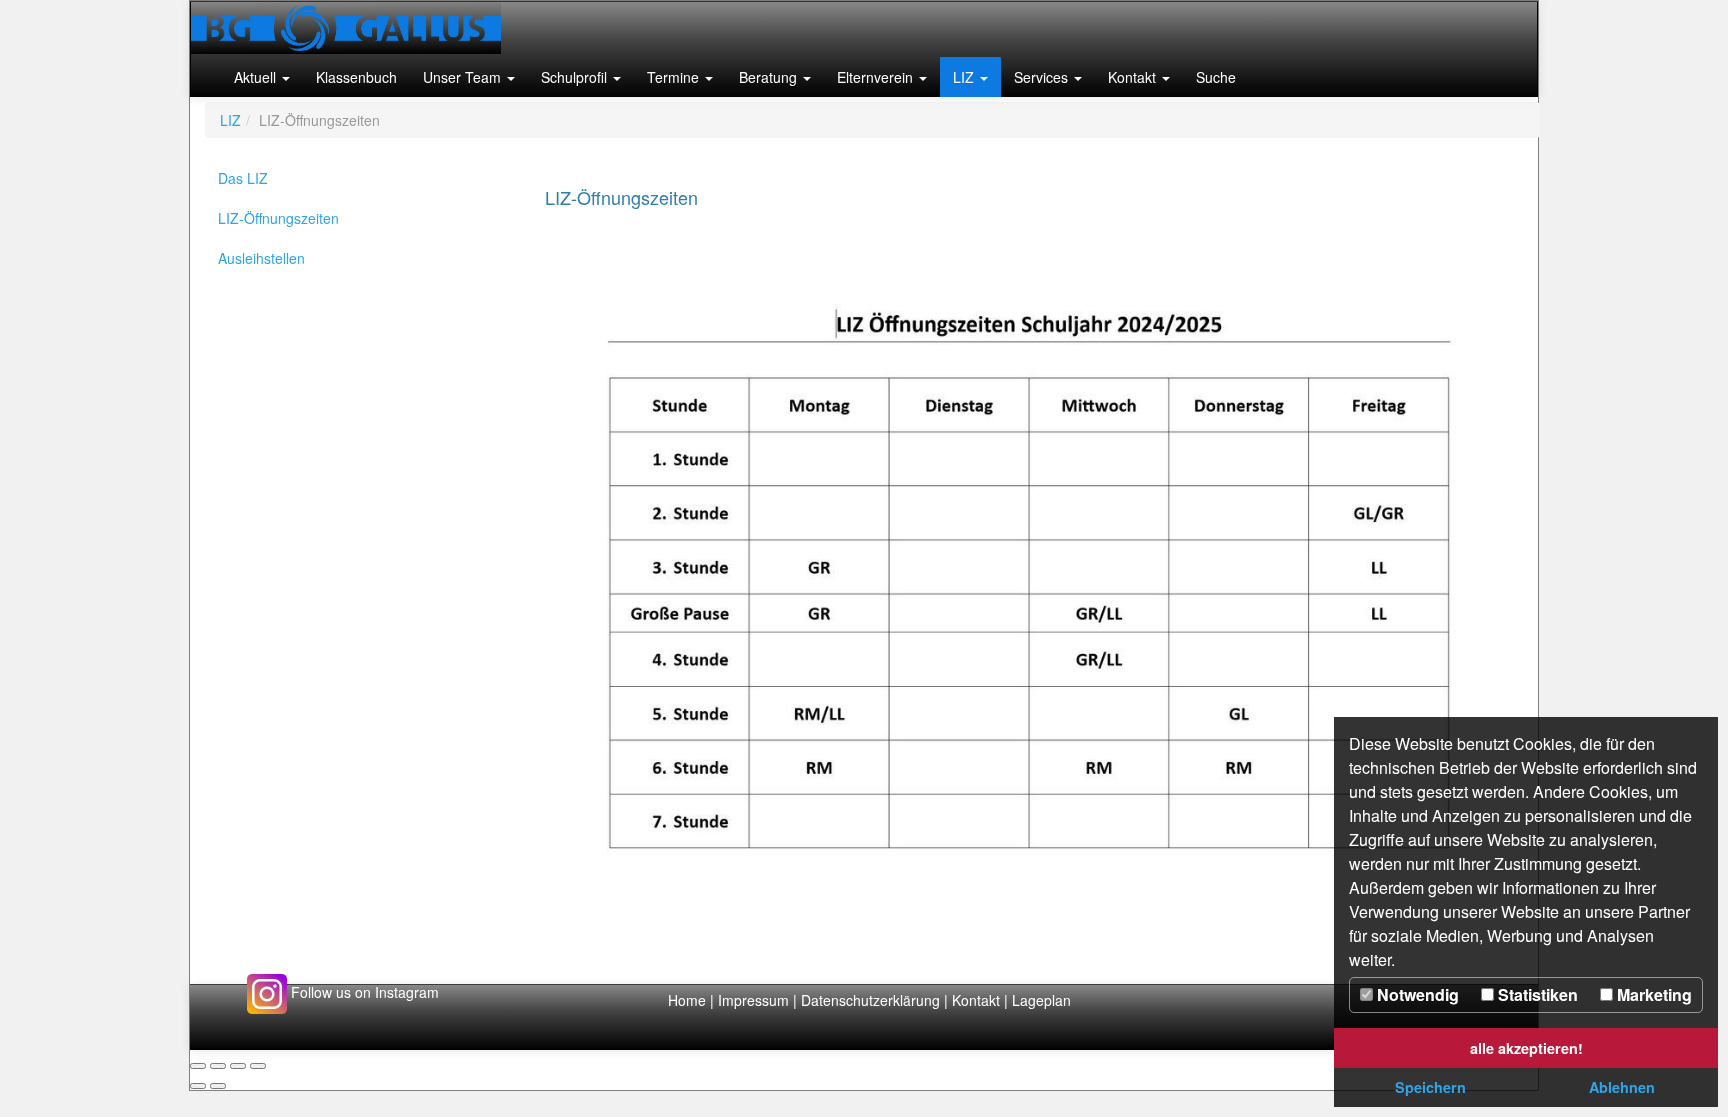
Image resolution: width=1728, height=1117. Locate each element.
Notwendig (1416, 994)
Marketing (1652, 994)
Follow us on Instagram (363, 992)
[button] (262, 77)
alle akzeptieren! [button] (1526, 1048)
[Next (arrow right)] (218, 1086)
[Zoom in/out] (258, 1066)
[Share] (218, 1066)
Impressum (753, 1000)
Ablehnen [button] (1622, 1087)
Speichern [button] (1430, 1087)
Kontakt (976, 1000)
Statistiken (1536, 994)
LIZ (230, 120)
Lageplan (1041, 1000)
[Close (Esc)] (198, 1066)
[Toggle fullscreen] (238, 1066)
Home (687, 1000)
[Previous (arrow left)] (198, 1086)
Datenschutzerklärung (872, 1000)
